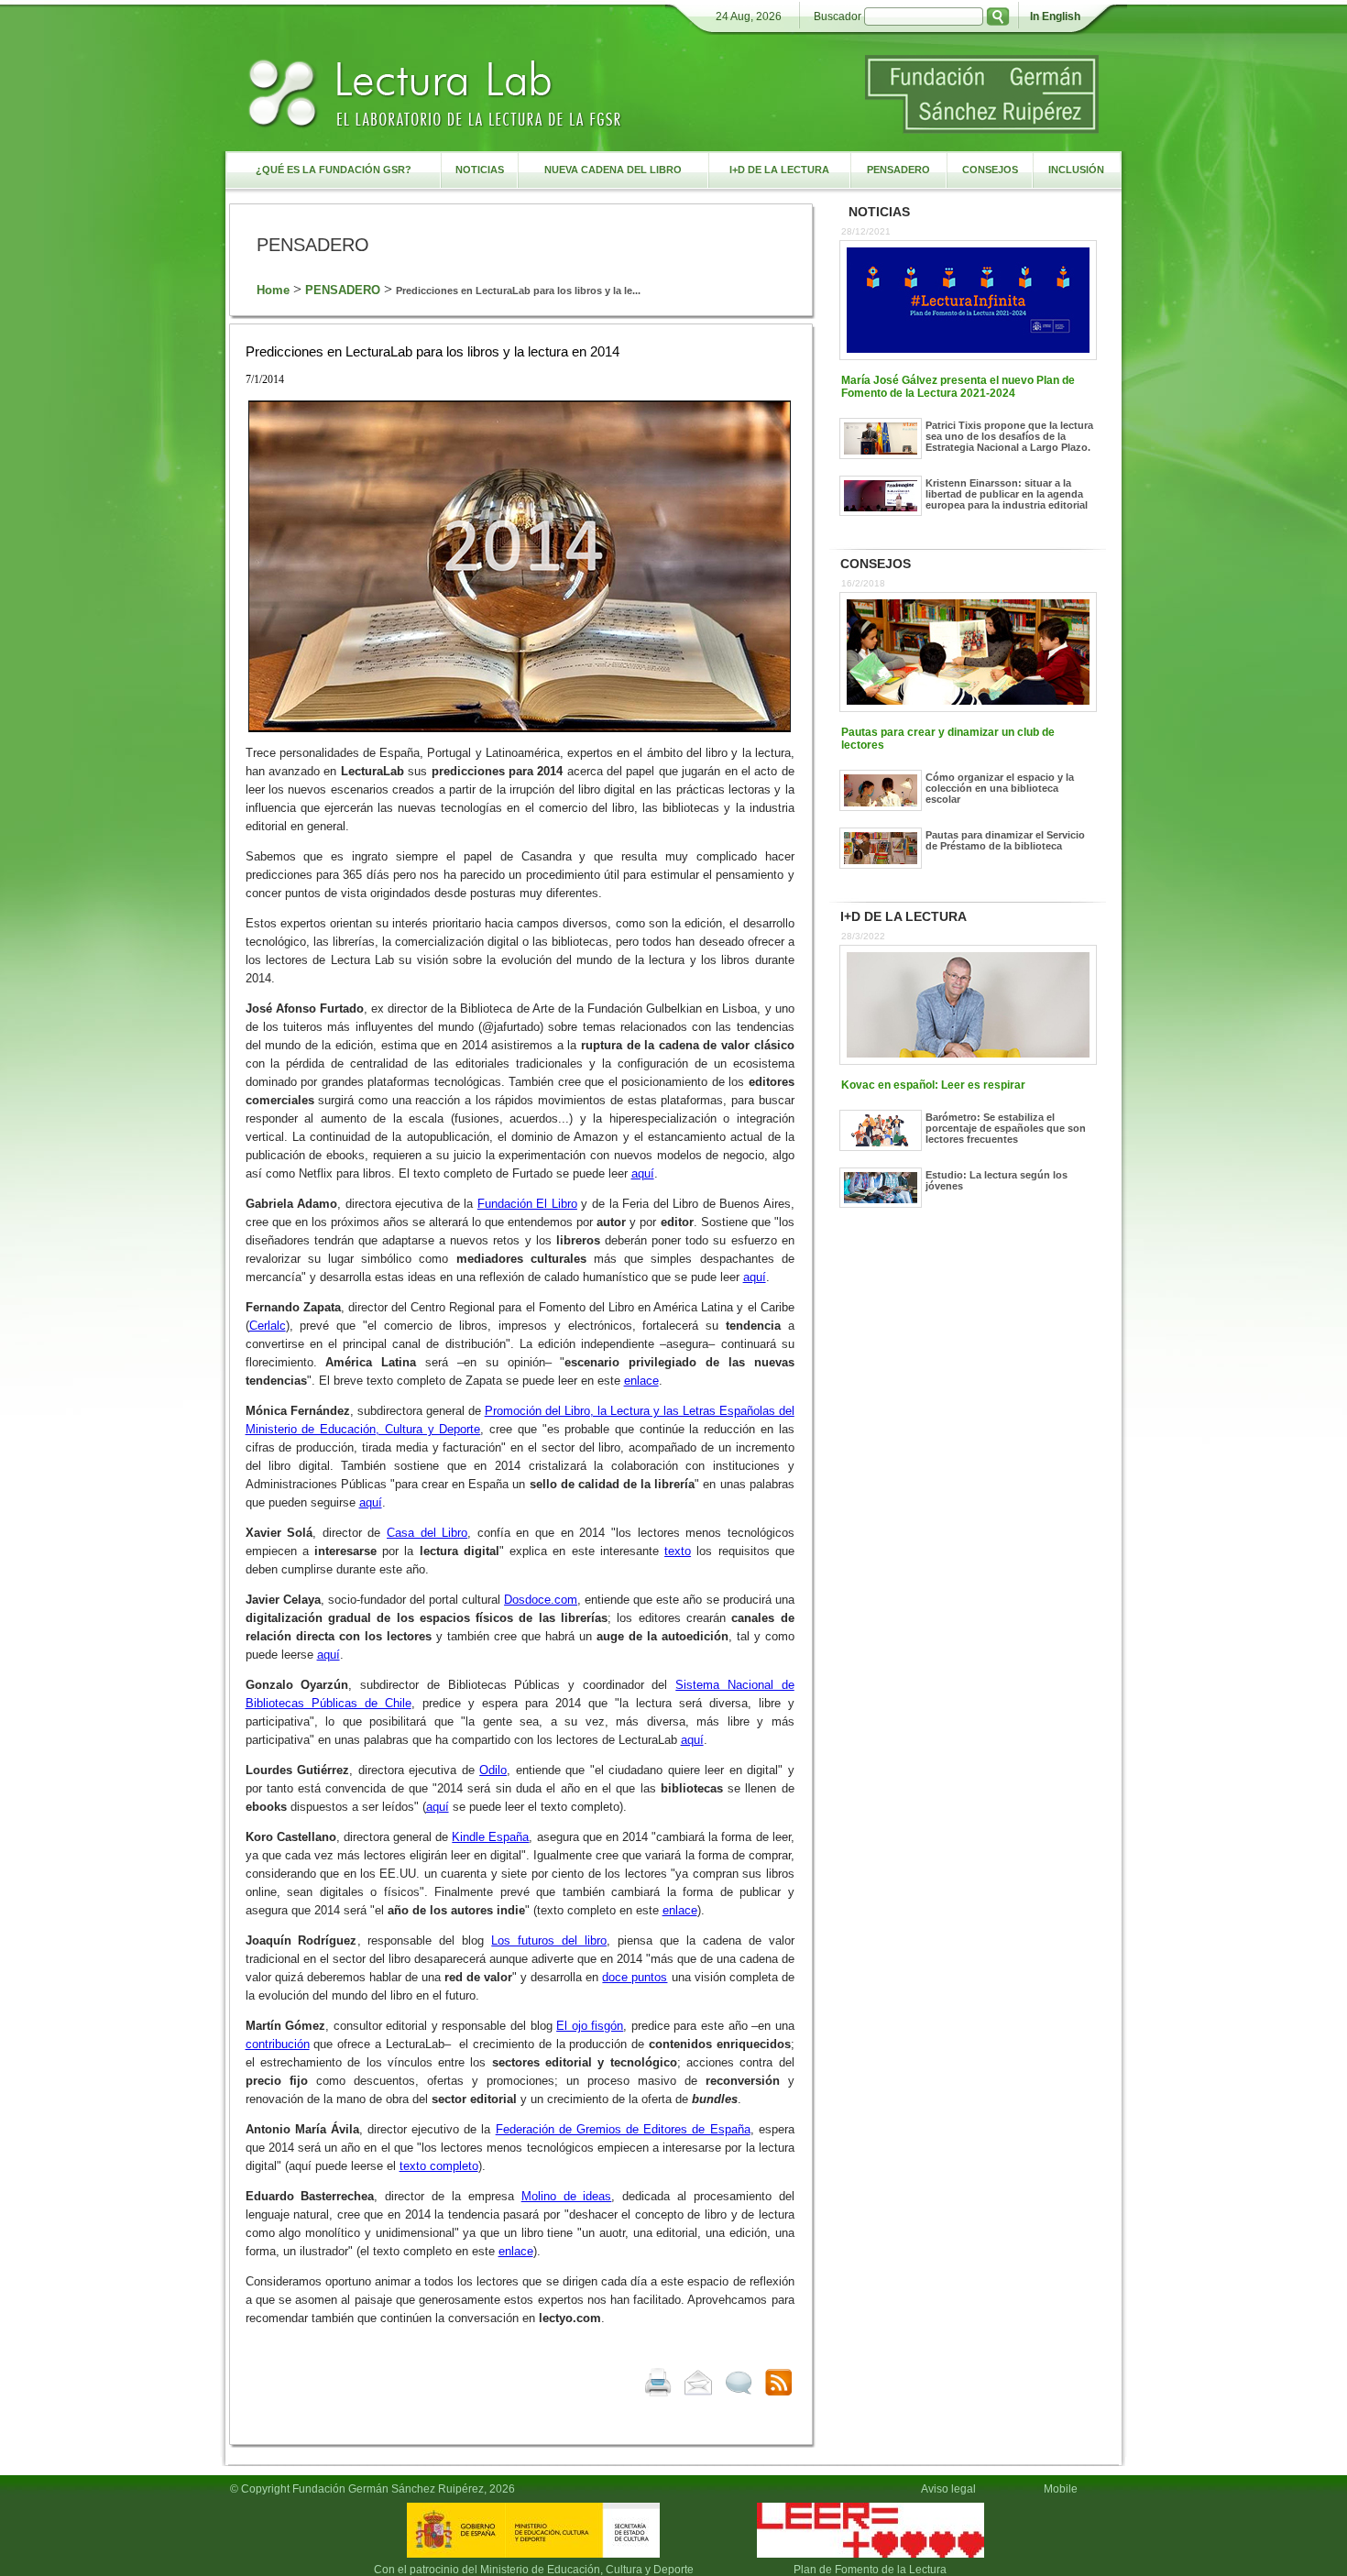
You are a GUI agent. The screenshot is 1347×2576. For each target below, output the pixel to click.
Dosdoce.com (541, 1600)
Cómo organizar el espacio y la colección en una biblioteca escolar (1000, 788)
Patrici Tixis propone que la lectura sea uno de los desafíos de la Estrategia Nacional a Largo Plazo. (1009, 436)
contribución (278, 2044)
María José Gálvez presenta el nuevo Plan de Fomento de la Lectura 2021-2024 (958, 387)
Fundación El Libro (527, 1204)
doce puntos (635, 1977)
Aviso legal (948, 2489)
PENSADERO (343, 290)
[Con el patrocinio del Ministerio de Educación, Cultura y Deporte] (533, 2558)
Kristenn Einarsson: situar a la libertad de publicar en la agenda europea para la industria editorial (1007, 494)
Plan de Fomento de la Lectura (870, 2570)
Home (273, 290)
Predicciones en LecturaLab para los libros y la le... (518, 290)
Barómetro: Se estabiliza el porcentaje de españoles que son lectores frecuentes (1006, 1128)
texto (678, 1551)
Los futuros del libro (549, 1940)
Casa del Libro (427, 1533)
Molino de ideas (567, 2196)
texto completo (439, 2166)
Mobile (1063, 2489)
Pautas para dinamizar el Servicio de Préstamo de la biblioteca (1005, 840)
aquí (643, 1173)
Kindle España (490, 1837)
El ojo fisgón (590, 2026)
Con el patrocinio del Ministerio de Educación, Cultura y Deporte (534, 2570)
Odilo (493, 1770)
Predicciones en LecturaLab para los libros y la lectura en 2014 (433, 351)
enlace (641, 1381)
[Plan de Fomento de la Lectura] (871, 2558)
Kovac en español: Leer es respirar (933, 1085)
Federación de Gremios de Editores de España (623, 2129)
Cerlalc (268, 1326)
